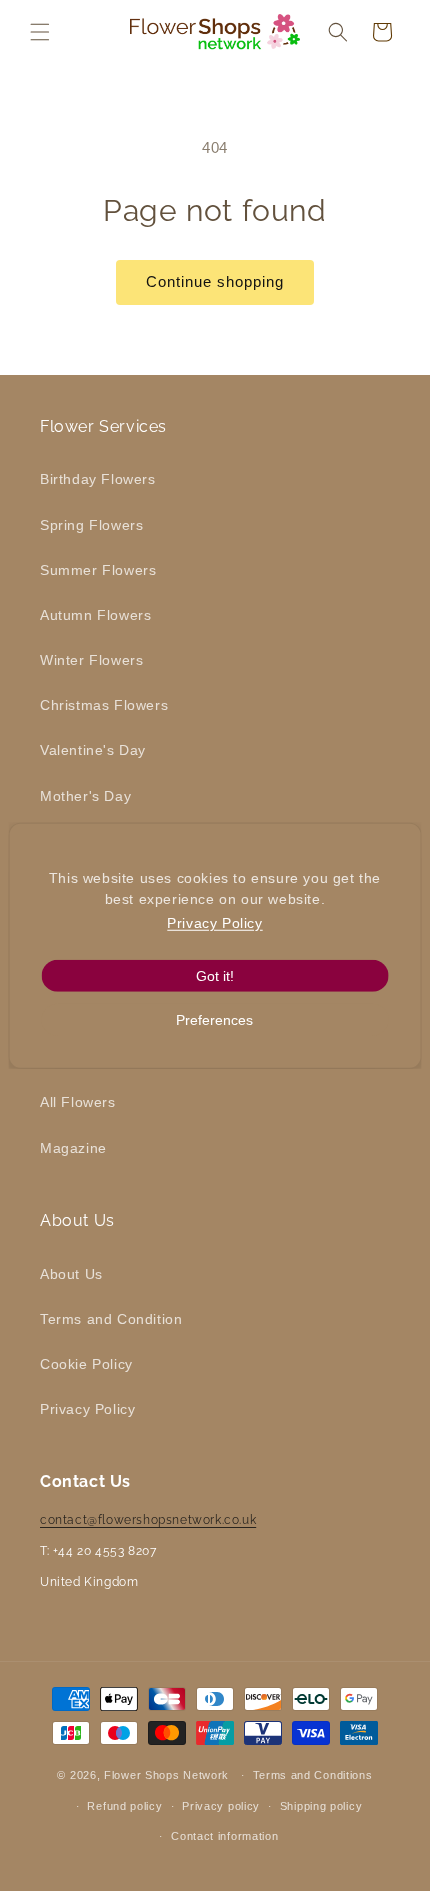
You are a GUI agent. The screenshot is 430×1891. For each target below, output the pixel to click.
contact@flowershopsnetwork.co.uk (148, 1520)
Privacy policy (221, 1806)
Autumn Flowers (95, 615)
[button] (40, 32)
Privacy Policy (87, 1409)
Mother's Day (85, 796)
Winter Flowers (91, 660)
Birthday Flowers (98, 479)
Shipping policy (321, 1806)
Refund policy (124, 1806)
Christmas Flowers (104, 705)
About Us (71, 1274)
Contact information (224, 1836)
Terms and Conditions (313, 1775)
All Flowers (78, 1102)
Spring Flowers (91, 525)
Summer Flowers (98, 570)
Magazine (73, 1148)
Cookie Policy (86, 1364)
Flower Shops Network (166, 1775)
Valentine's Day (93, 750)
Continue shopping (215, 281)
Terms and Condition (111, 1319)
